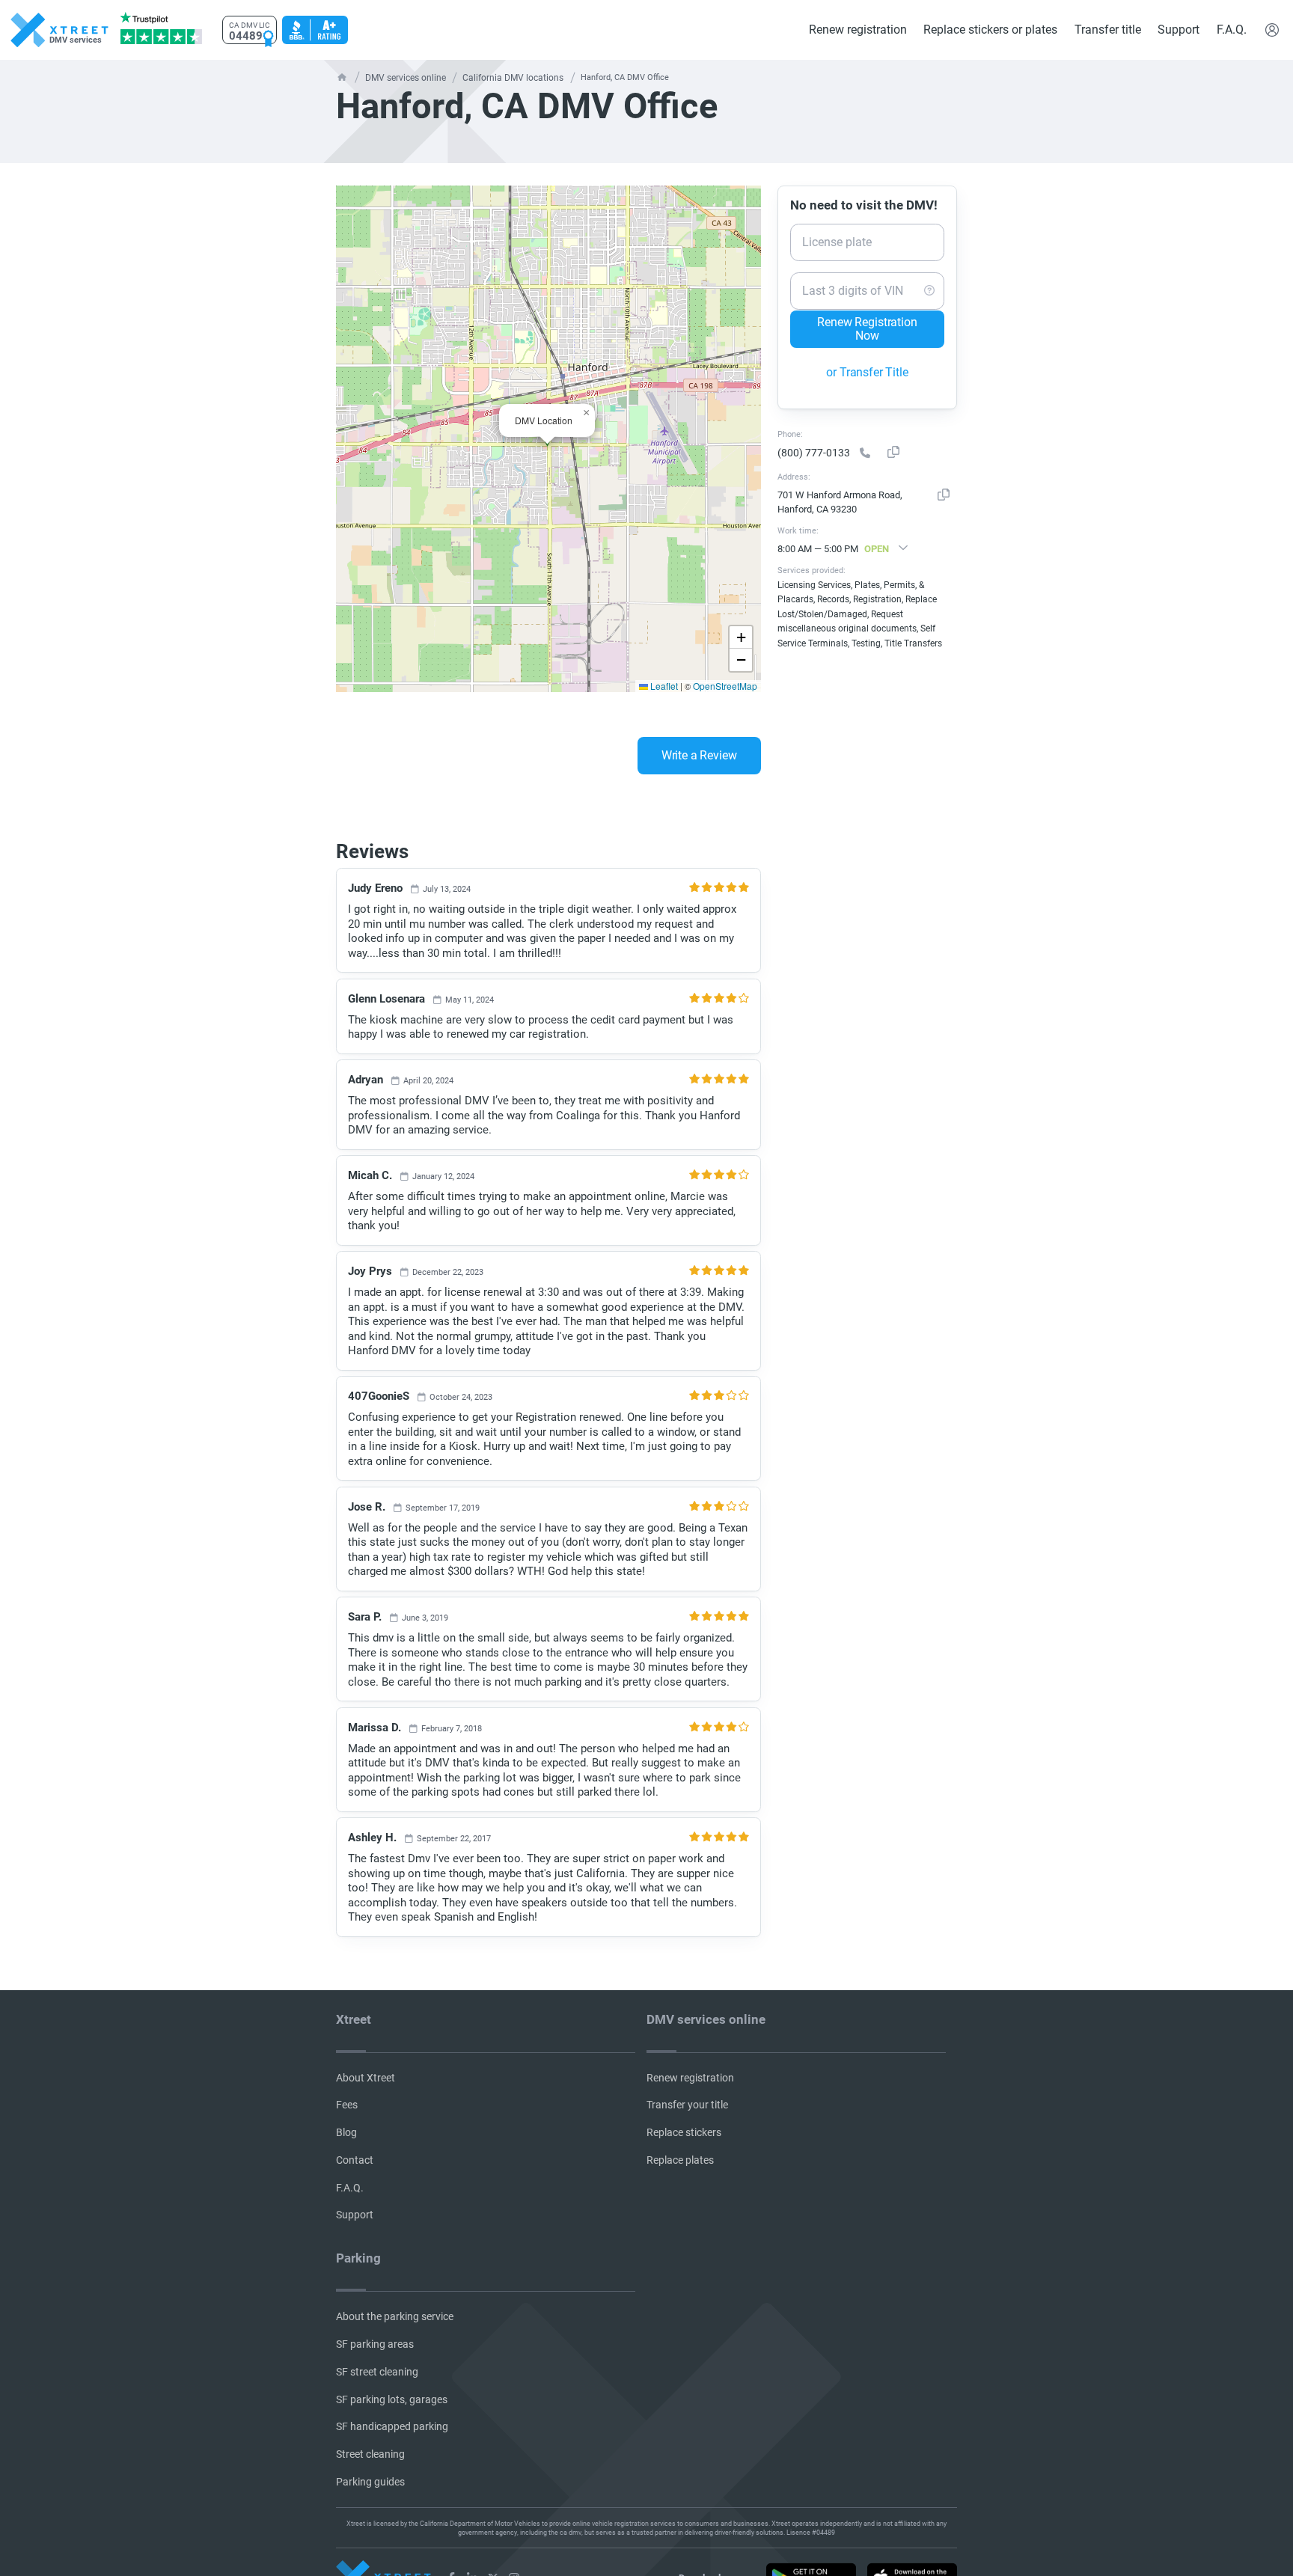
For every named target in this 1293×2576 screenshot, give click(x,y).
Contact (352, 2157)
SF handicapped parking (387, 2417)
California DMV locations (504, 77)
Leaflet (670, 686)
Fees (346, 2104)
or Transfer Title (868, 373)
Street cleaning (368, 2443)
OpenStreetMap (728, 686)
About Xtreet (362, 2077)
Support (1179, 30)
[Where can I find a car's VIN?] (929, 290)
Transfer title (1109, 30)
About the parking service (389, 2311)
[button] (586, 413)
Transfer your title (684, 2104)
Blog (345, 2130)
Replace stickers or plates (991, 30)
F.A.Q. (1232, 30)
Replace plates (678, 2157)
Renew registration (859, 30)
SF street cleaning (374, 2364)
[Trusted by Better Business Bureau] (314, 30)
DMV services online (403, 77)
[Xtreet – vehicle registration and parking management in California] (451, 2566)
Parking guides (367, 2470)
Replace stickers (682, 2130)
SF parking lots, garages (387, 2390)
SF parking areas (372, 2337)
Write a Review (715, 756)
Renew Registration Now (867, 330)
